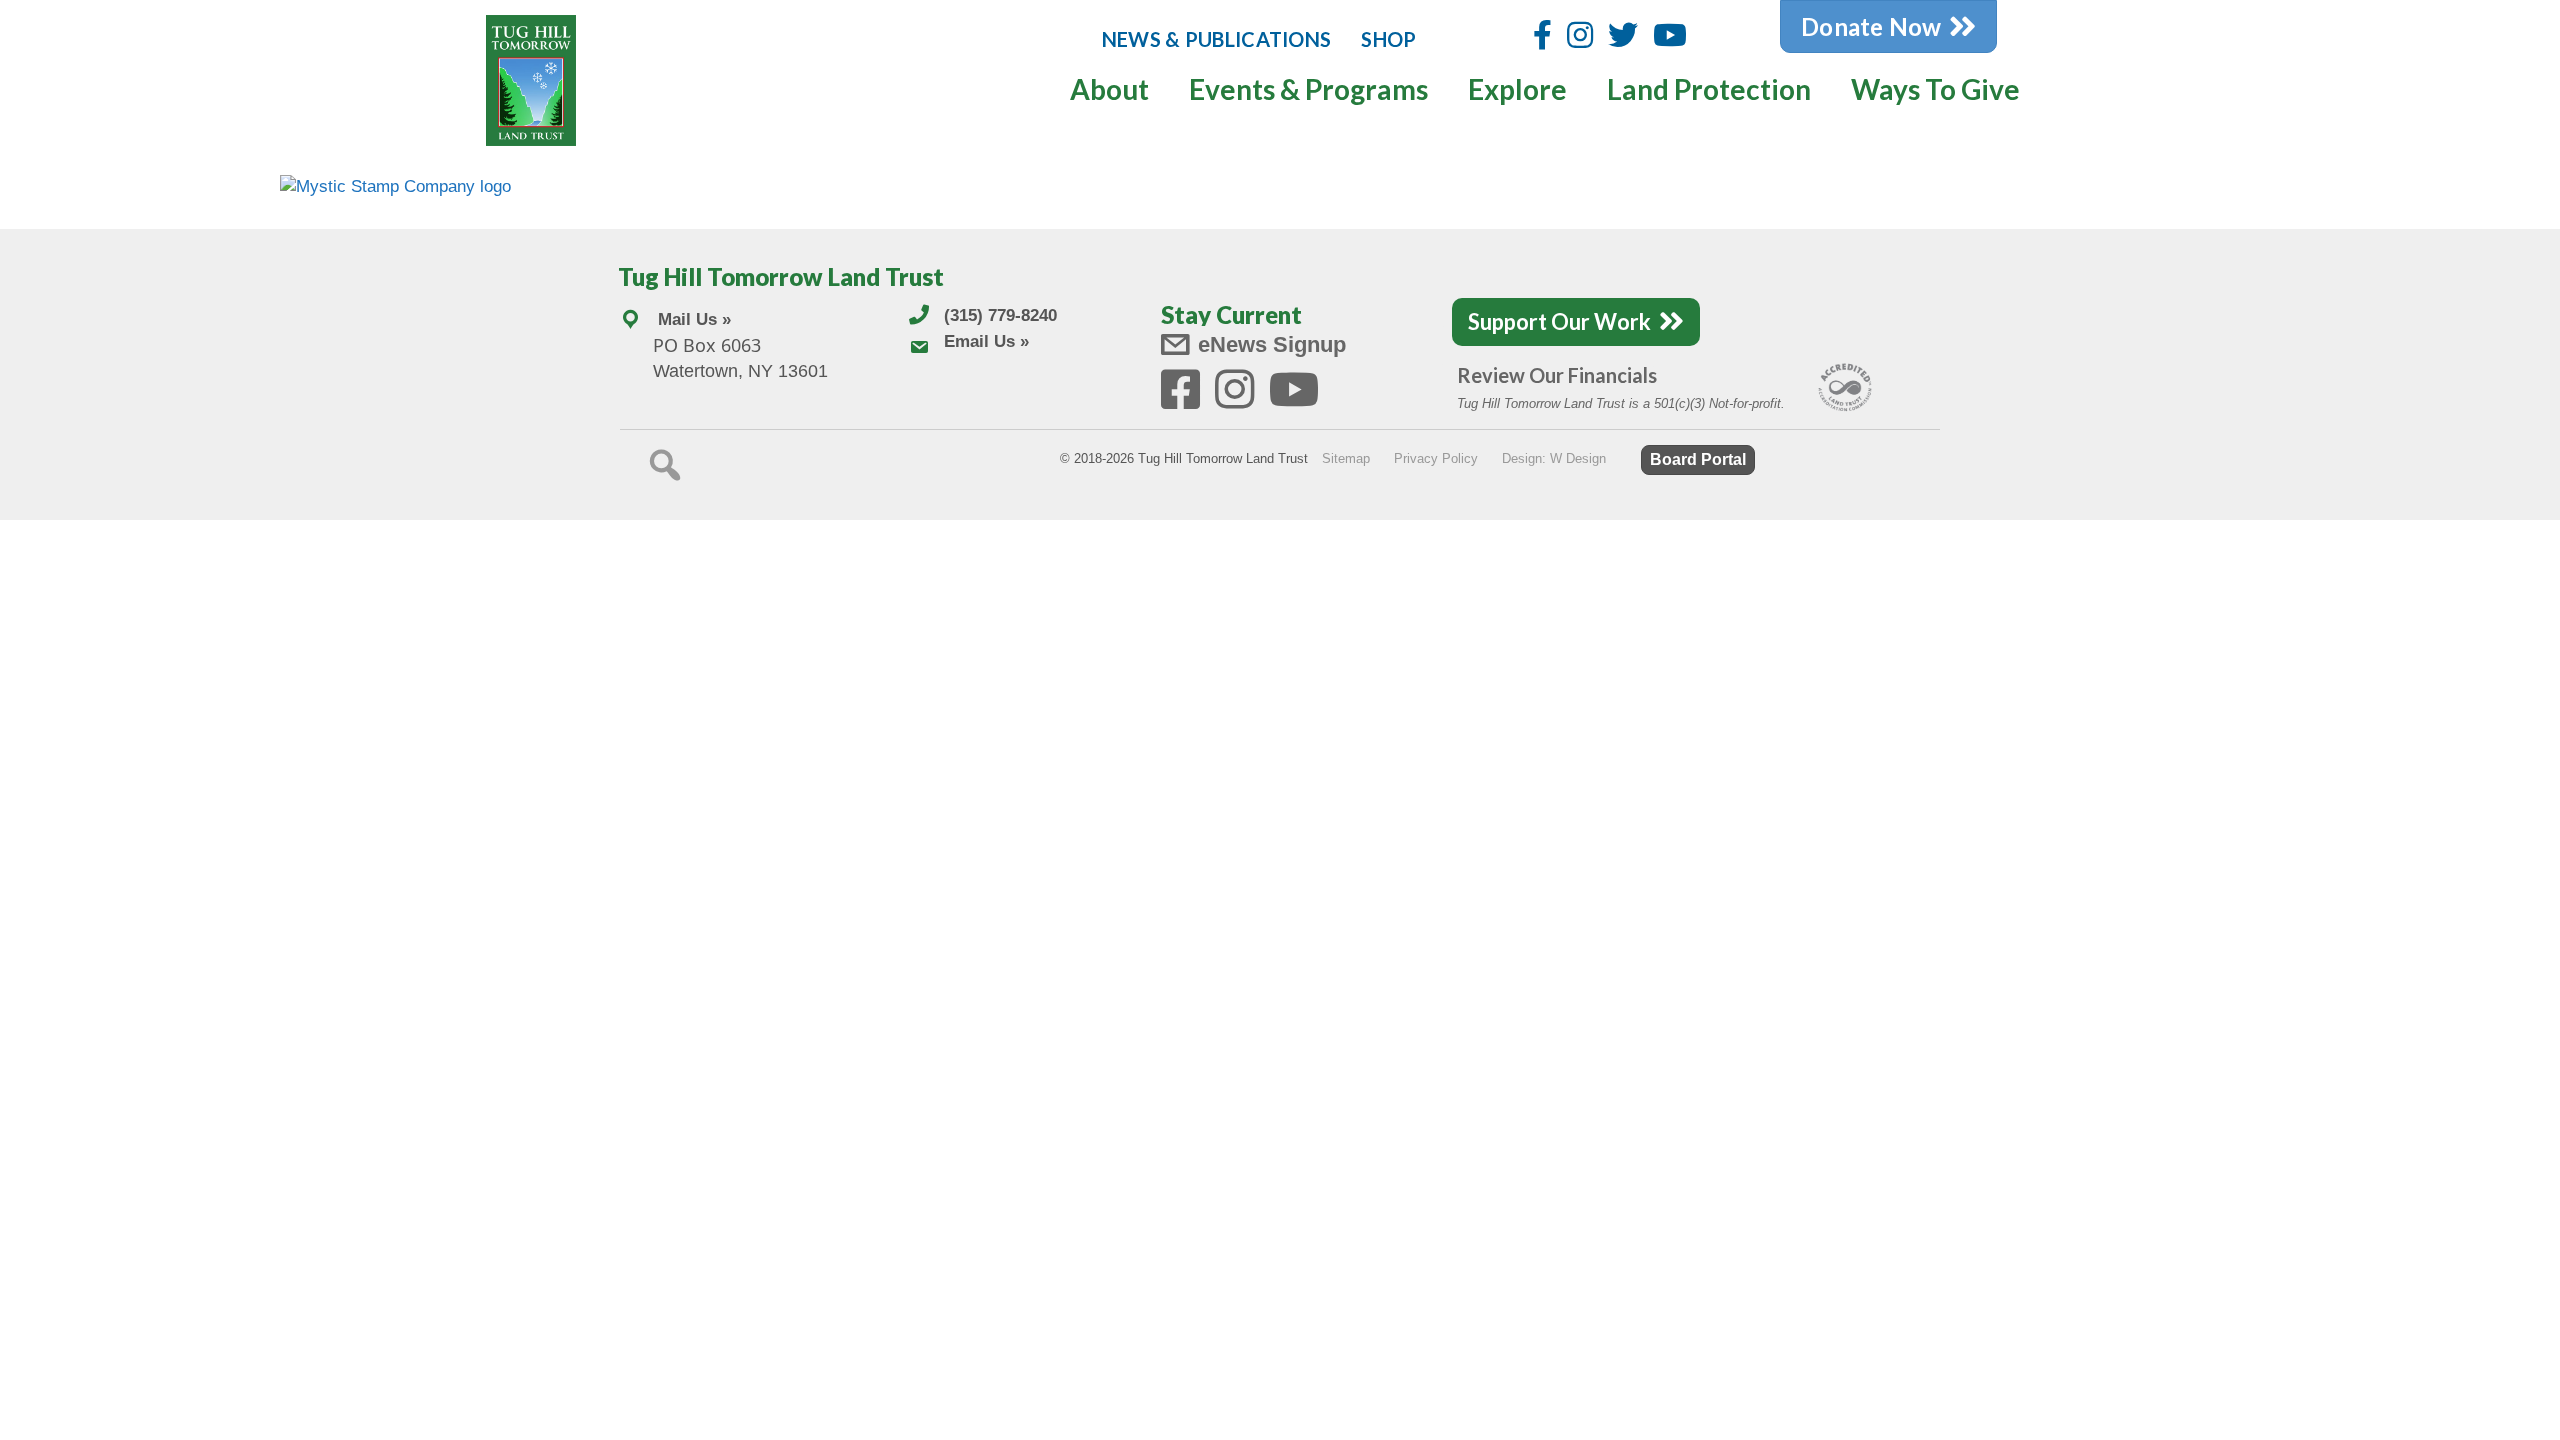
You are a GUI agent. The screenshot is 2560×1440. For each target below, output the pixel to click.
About (1109, 89)
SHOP (1388, 39)
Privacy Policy (1436, 458)
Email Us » (986, 341)
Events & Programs (1308, 89)
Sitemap (1346, 458)
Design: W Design (1554, 458)
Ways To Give (1935, 89)
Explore (1517, 89)
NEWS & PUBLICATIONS (1217, 39)
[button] (665, 465)
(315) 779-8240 (1000, 315)
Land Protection (1709, 89)
